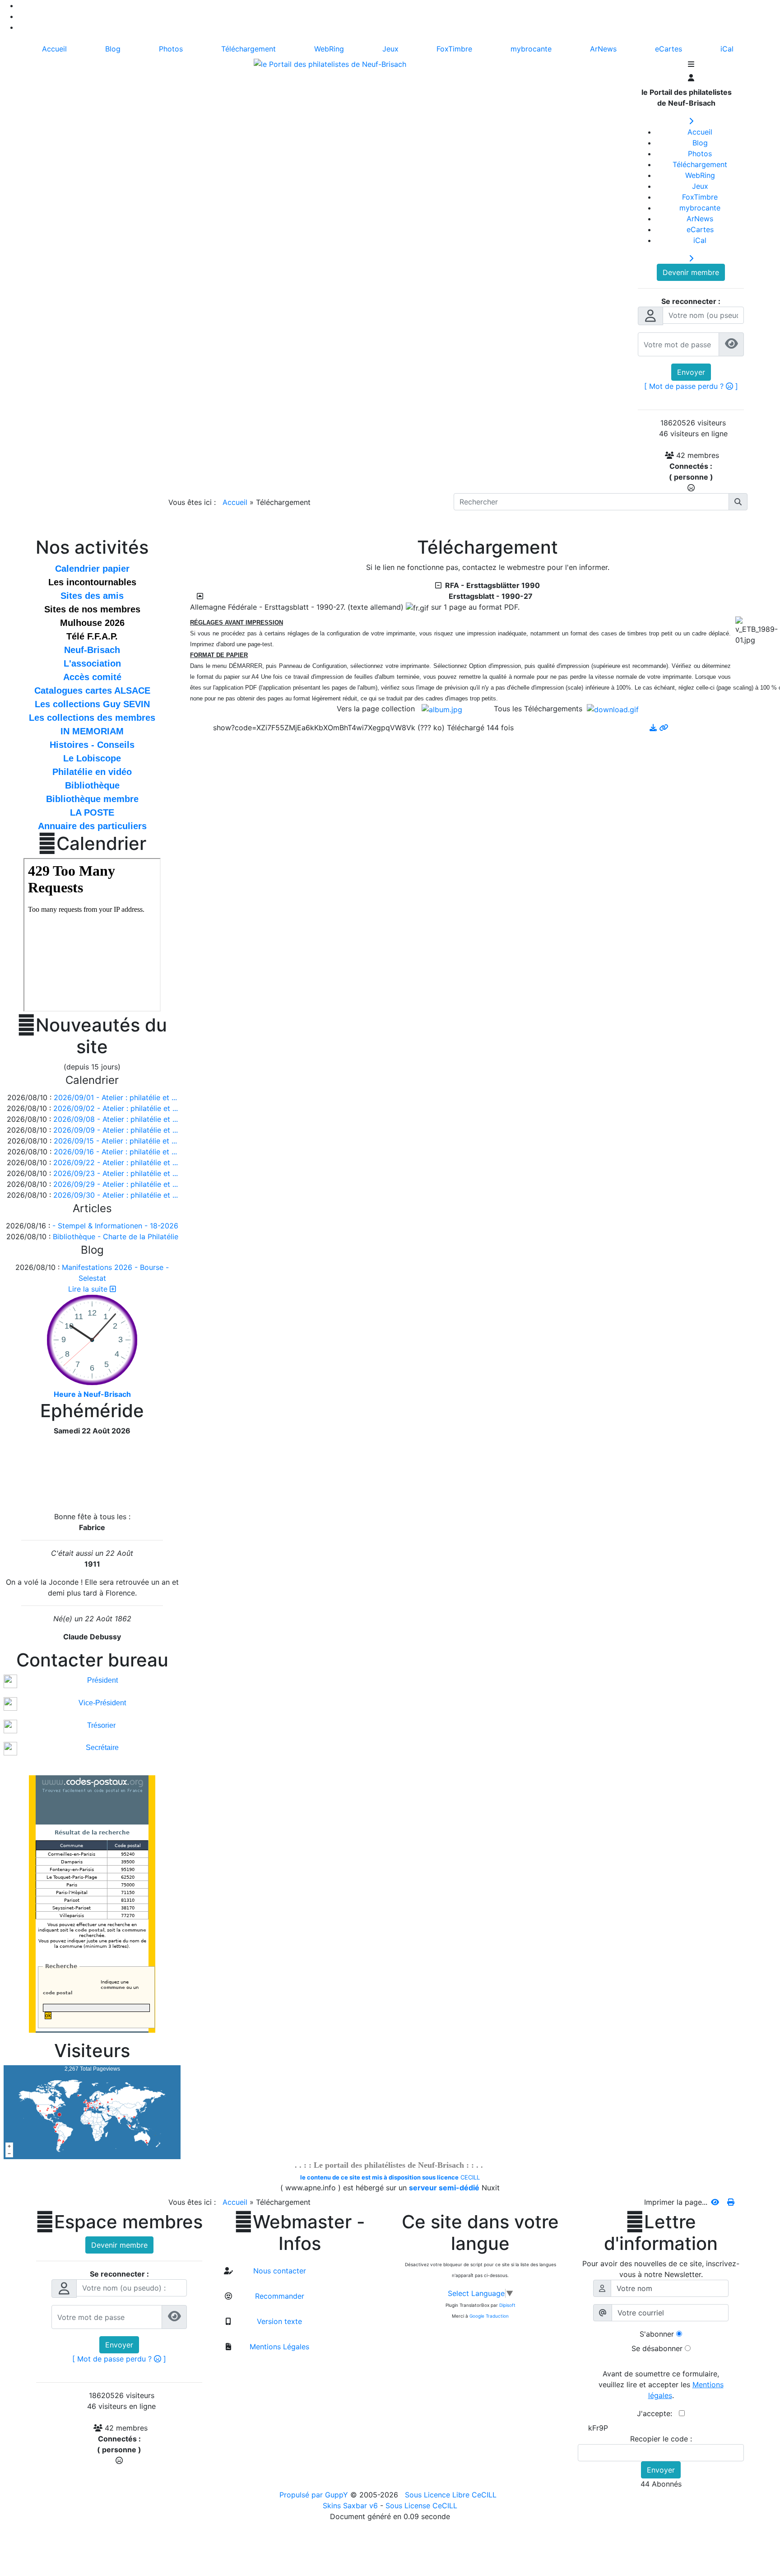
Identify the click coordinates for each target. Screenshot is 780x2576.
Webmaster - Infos (300, 2233)
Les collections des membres (92, 718)
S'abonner (657, 2334)
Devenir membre (691, 272)
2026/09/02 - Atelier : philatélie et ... (116, 1108)
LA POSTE (92, 812)
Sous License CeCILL (421, 2506)
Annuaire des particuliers (92, 826)
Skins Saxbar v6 (350, 2506)
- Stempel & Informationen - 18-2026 (115, 1226)
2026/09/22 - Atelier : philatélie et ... (116, 1162)
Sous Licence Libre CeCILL (452, 2495)
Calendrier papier (92, 569)
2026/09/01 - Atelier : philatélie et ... (115, 1097)
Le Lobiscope (92, 758)
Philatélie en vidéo (92, 772)
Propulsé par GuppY (315, 2495)
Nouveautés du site (92, 1036)
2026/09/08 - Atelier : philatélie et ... (116, 1119)
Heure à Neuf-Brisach (92, 1394)
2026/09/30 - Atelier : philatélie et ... (116, 1195)
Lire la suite (89, 1289)
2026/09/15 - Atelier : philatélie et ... (115, 1141)
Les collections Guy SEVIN (92, 704)
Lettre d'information (661, 2233)
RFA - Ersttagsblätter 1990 (491, 585)
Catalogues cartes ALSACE (92, 691)
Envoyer (691, 372)
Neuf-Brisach (92, 650)
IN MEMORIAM (92, 731)
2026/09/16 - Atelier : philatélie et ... (115, 1152)
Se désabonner (657, 2348)
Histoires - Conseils (92, 745)
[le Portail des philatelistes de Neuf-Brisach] (330, 63)
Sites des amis (92, 596)
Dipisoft (507, 2305)
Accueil (235, 502)
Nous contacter (279, 2271)
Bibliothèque (92, 785)
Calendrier (92, 844)
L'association (92, 663)
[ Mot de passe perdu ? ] (691, 386)
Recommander (279, 2296)
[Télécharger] (654, 728)
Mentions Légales (278, 2347)
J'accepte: (658, 2413)
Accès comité (92, 677)
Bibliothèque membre (92, 799)
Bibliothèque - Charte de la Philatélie (116, 1237)
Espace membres (119, 2222)
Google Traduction (489, 2316)
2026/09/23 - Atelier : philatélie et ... (116, 1173)
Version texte (278, 2321)
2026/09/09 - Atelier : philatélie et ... (116, 1130)
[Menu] (691, 65)
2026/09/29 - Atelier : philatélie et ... (116, 1184)
